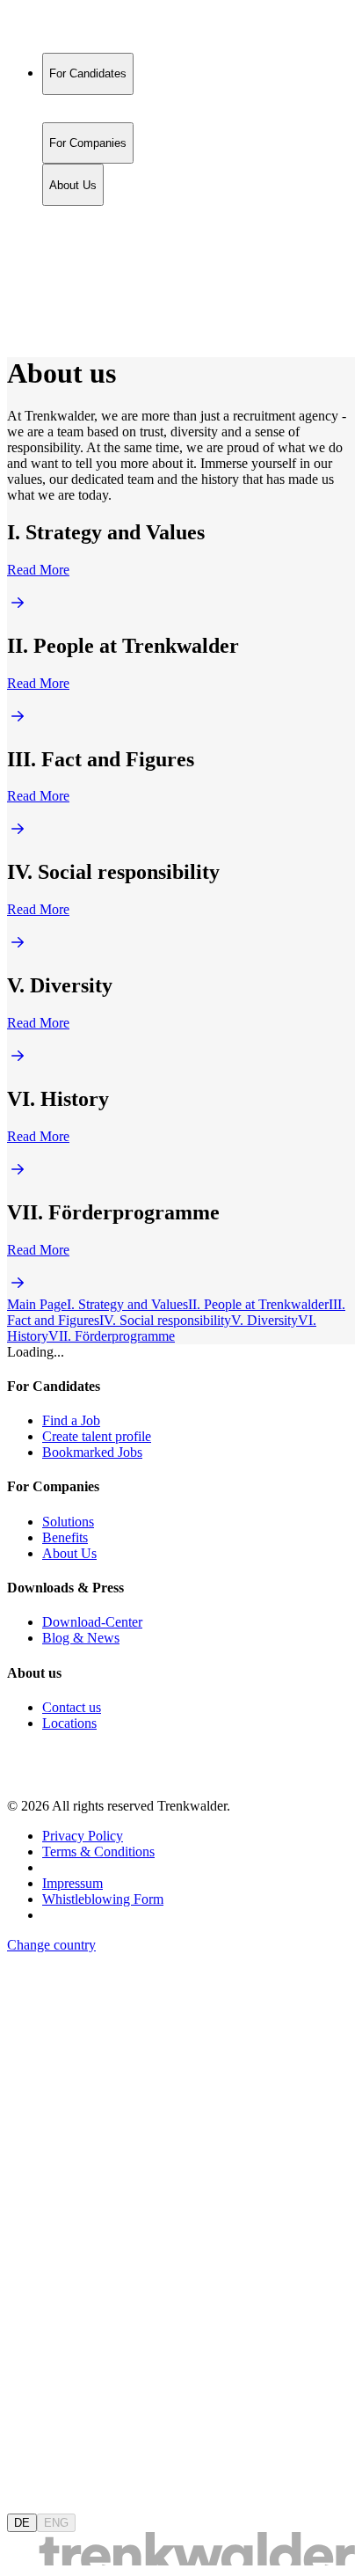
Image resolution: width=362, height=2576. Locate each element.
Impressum (72, 1883)
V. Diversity (264, 1320)
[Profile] (21, 311)
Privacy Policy (83, 1836)
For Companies (88, 234)
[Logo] (72, 30)
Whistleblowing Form (103, 1899)
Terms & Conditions (98, 1851)
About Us (73, 252)
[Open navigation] (14, 334)
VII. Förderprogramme (112, 1336)
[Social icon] (25, 1776)
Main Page (37, 1304)
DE (22, 2523)
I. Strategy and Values (127, 1304)
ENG (56, 2523)
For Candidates (88, 215)
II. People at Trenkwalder (258, 1304)
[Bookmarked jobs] (18, 292)
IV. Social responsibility (165, 1320)
